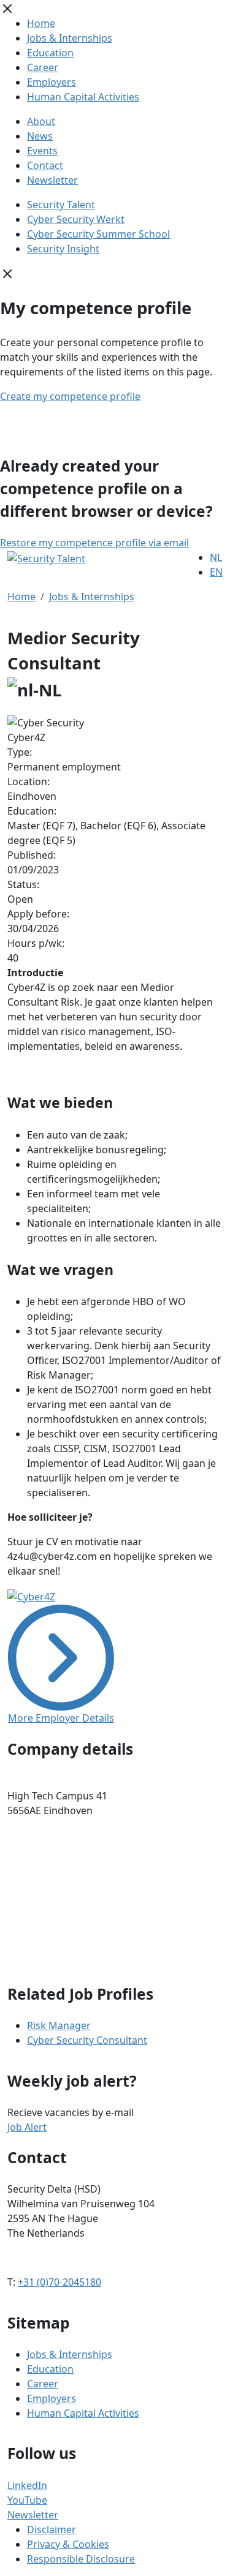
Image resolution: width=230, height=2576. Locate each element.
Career (43, 67)
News (40, 136)
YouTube (27, 2500)
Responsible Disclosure (81, 2559)
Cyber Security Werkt (76, 219)
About (41, 121)
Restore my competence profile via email (94, 543)
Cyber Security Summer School (98, 234)
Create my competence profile (70, 396)
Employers (52, 82)
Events (42, 151)
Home (41, 23)
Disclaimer (52, 2529)
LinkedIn (27, 2485)
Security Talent (61, 205)
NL (216, 557)
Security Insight (63, 249)
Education (50, 53)
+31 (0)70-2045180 (59, 2282)
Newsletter (52, 180)
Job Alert (27, 2127)
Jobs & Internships (70, 38)
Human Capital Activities (83, 97)
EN (216, 572)
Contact (45, 165)
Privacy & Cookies (68, 2544)
